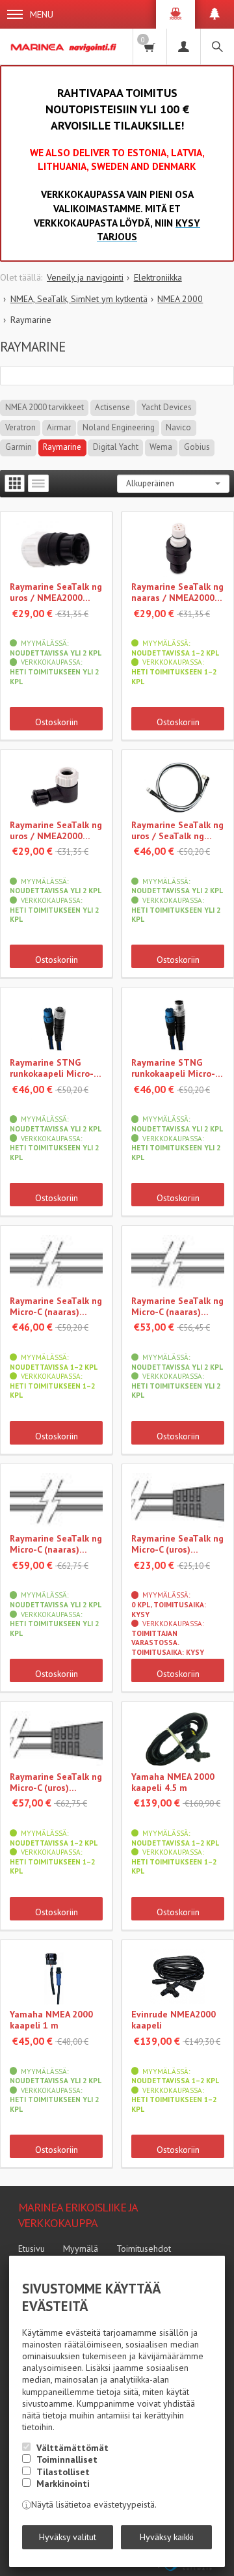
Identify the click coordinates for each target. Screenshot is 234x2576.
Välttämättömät (72, 2448)
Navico (178, 427)
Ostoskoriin (57, 722)
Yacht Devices (167, 407)
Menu (42, 14)
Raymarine (62, 447)
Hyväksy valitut (68, 2537)
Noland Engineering (119, 427)
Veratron (20, 427)
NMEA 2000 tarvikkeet (45, 407)
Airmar (59, 427)
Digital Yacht (116, 447)
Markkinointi (63, 2484)
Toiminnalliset (67, 2459)
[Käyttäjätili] (183, 47)
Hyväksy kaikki (167, 2537)
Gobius (197, 447)
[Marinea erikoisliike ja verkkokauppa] (64, 47)
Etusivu (32, 2249)
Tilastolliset (63, 2472)
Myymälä (81, 2249)
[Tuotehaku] (217, 47)
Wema (161, 447)
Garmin (19, 447)
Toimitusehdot (144, 2249)
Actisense (112, 407)
